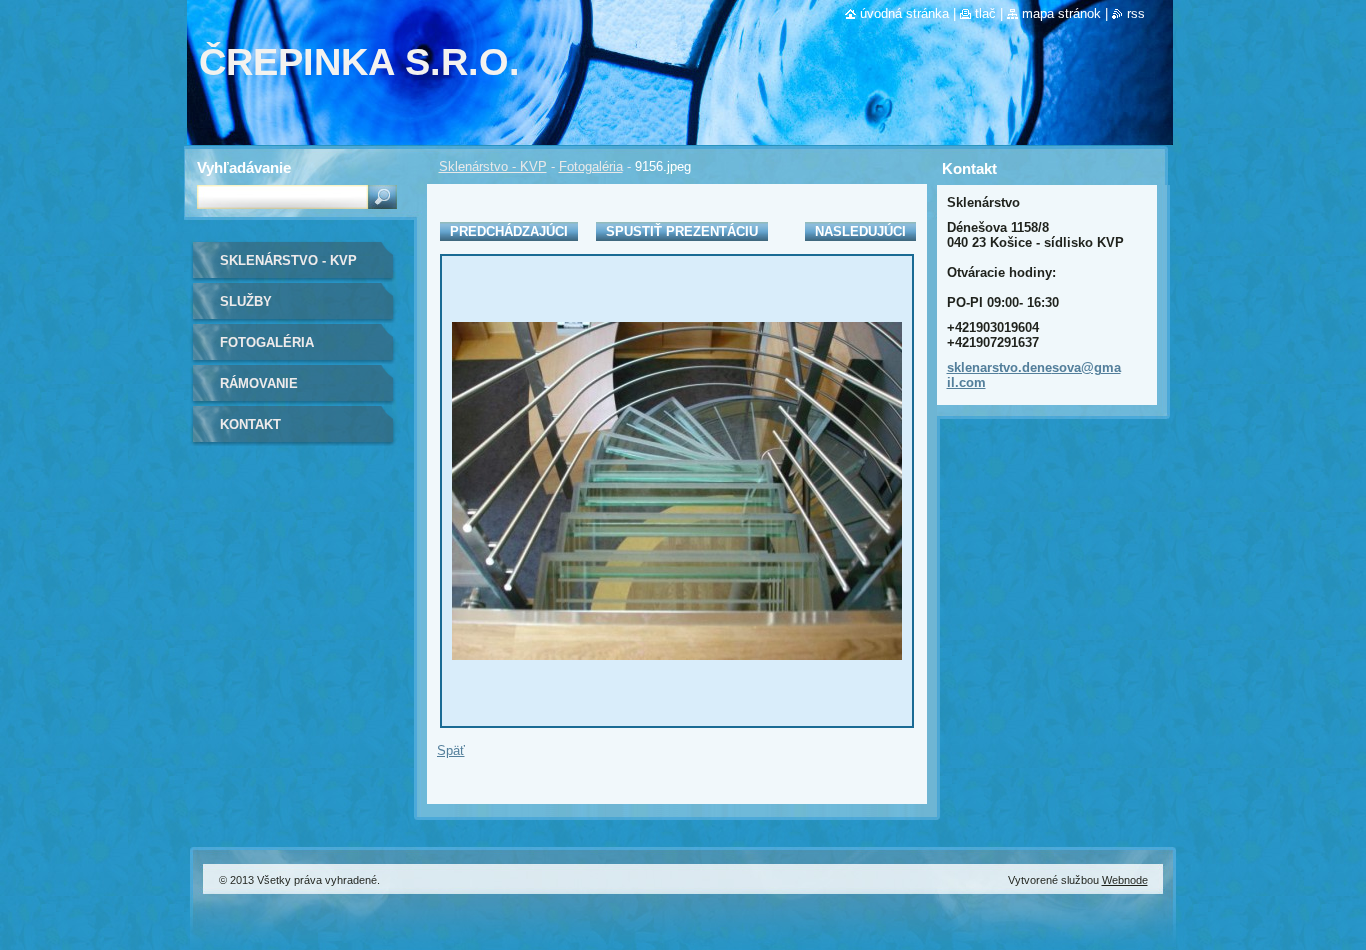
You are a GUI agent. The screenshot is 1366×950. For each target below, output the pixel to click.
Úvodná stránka (904, 13)
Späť (451, 750)
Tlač (985, 13)
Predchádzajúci (509, 231)
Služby (246, 301)
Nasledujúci (860, 231)
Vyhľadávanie (244, 167)
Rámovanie (259, 383)
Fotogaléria (591, 166)
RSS (1136, 13)
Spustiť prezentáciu (682, 231)
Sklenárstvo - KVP (493, 166)
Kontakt (250, 424)
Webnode (1125, 880)
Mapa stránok (1061, 13)
